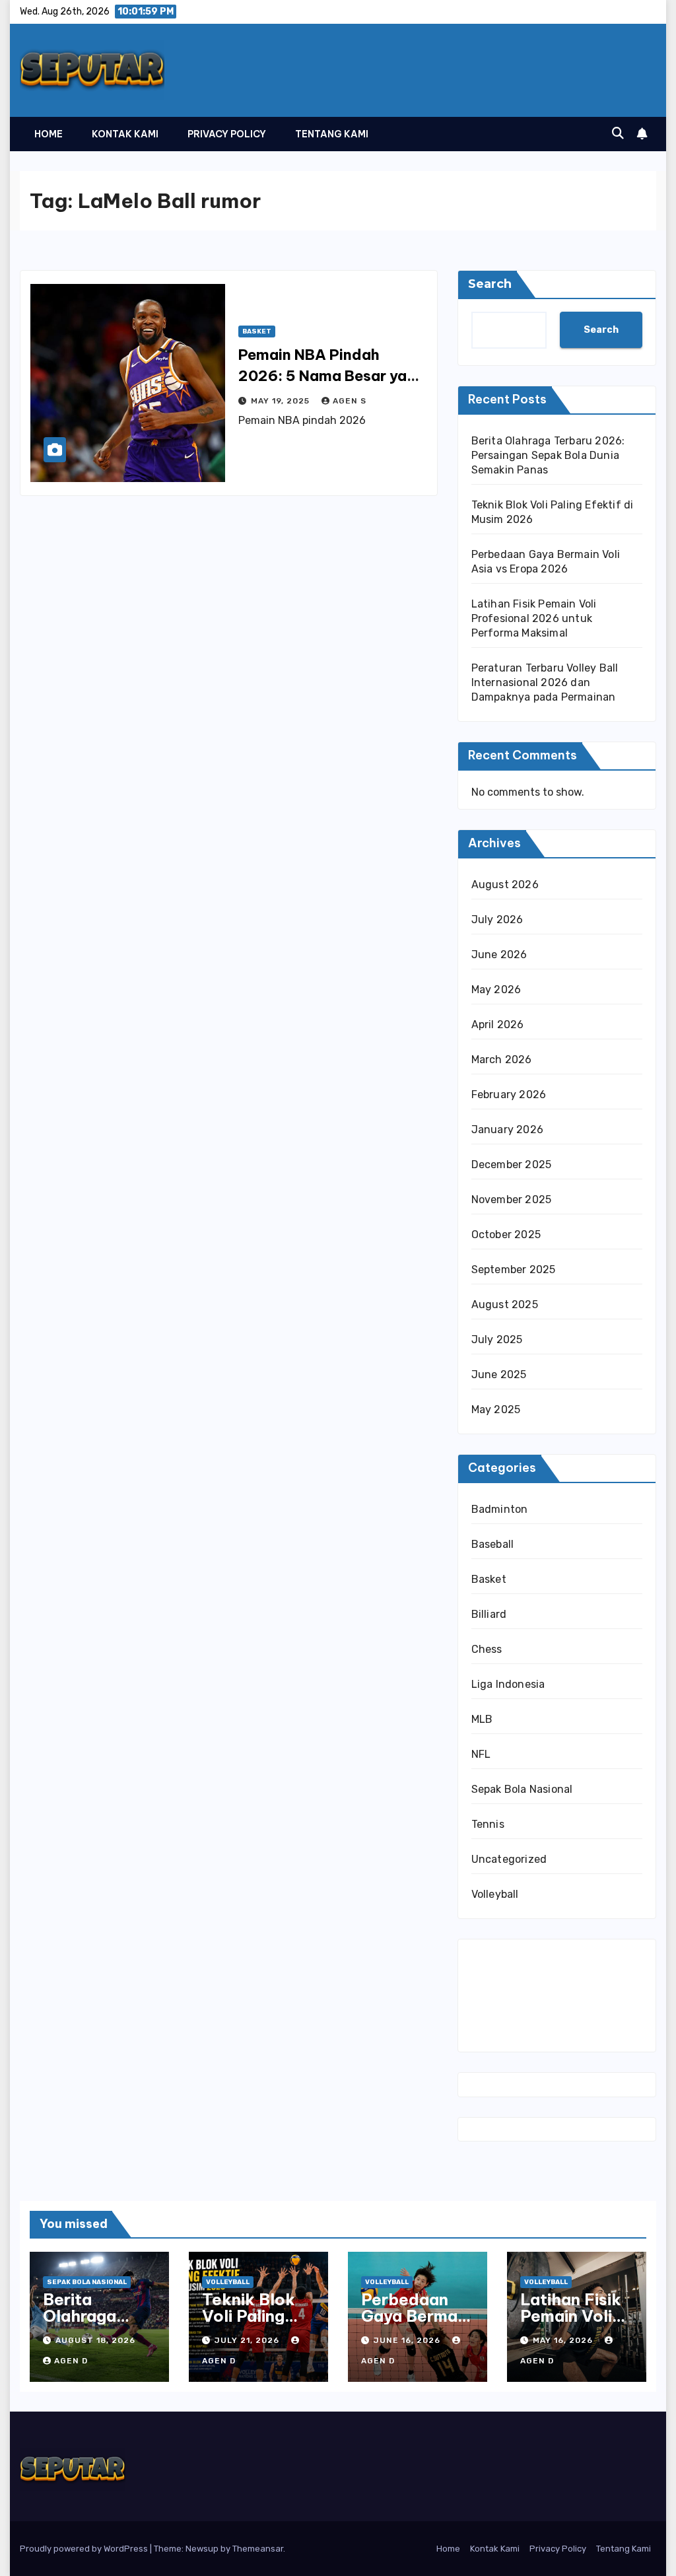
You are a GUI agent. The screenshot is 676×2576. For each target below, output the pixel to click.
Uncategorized (509, 1859)
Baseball (493, 1544)
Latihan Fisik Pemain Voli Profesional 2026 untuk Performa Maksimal (534, 618)
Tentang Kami (332, 134)
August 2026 (505, 885)
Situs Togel (499, 1956)
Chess (487, 1649)
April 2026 (498, 1025)
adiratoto (502, 1995)
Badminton (500, 1509)
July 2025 (497, 1340)
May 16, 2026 (564, 2340)
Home (49, 134)
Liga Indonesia (508, 1684)
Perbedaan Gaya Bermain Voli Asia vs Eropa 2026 (416, 2324)
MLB (482, 1719)
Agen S (350, 401)
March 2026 (502, 1060)
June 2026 (499, 955)
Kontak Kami (125, 134)
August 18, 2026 (95, 2340)
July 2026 (497, 920)
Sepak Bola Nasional (522, 1789)
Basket (257, 331)
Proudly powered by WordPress (85, 2549)
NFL (481, 1754)
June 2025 (499, 1375)
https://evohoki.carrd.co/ (534, 2035)
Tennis (488, 1824)
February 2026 (509, 1095)
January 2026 (507, 1130)
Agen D (71, 2361)
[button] (618, 133)
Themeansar (258, 2549)
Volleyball (495, 1894)
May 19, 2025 (282, 401)
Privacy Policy (227, 134)
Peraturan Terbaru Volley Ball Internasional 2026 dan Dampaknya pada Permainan (545, 682)
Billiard (489, 1614)
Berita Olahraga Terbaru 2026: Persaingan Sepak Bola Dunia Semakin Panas (548, 455)
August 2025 (505, 1305)
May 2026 (496, 990)
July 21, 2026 (248, 2340)
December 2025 (512, 1165)
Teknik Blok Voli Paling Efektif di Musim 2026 (250, 2324)
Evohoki (548, 1956)
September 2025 (514, 1270)
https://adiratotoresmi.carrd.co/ (551, 2015)
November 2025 (512, 1200)
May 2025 (496, 1410)
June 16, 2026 (408, 2340)
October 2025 (506, 1235)
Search (490, 284)
